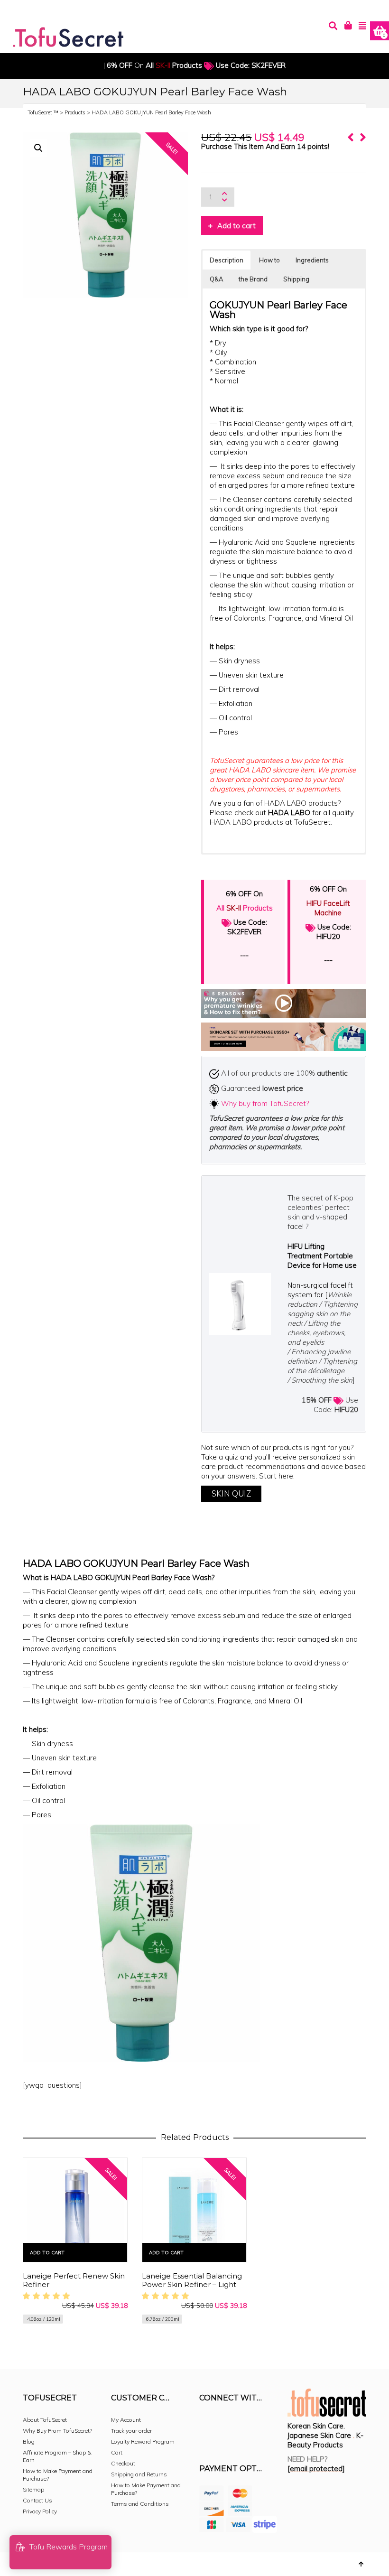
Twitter (249, 2424)
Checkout (123, 2463)
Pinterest (269, 2424)
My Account (126, 2420)
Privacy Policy (40, 2511)
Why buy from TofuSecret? (265, 1103)
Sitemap (33, 2489)
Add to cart (236, 226)
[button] (38, 148)
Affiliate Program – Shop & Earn (57, 2456)
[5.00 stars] (48, 2296)
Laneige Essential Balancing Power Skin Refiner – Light (192, 2280)
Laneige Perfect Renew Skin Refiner (74, 2280)
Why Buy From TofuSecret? (57, 2431)
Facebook (207, 2424)
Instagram (228, 2424)
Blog (29, 2441)
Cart (117, 2452)
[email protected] (316, 2469)
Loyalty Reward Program (143, 2441)
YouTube (207, 2439)
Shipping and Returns (139, 2474)
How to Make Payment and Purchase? (58, 2475)
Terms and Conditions (140, 2504)
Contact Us (37, 2500)
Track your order (131, 2431)
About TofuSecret (45, 2420)
